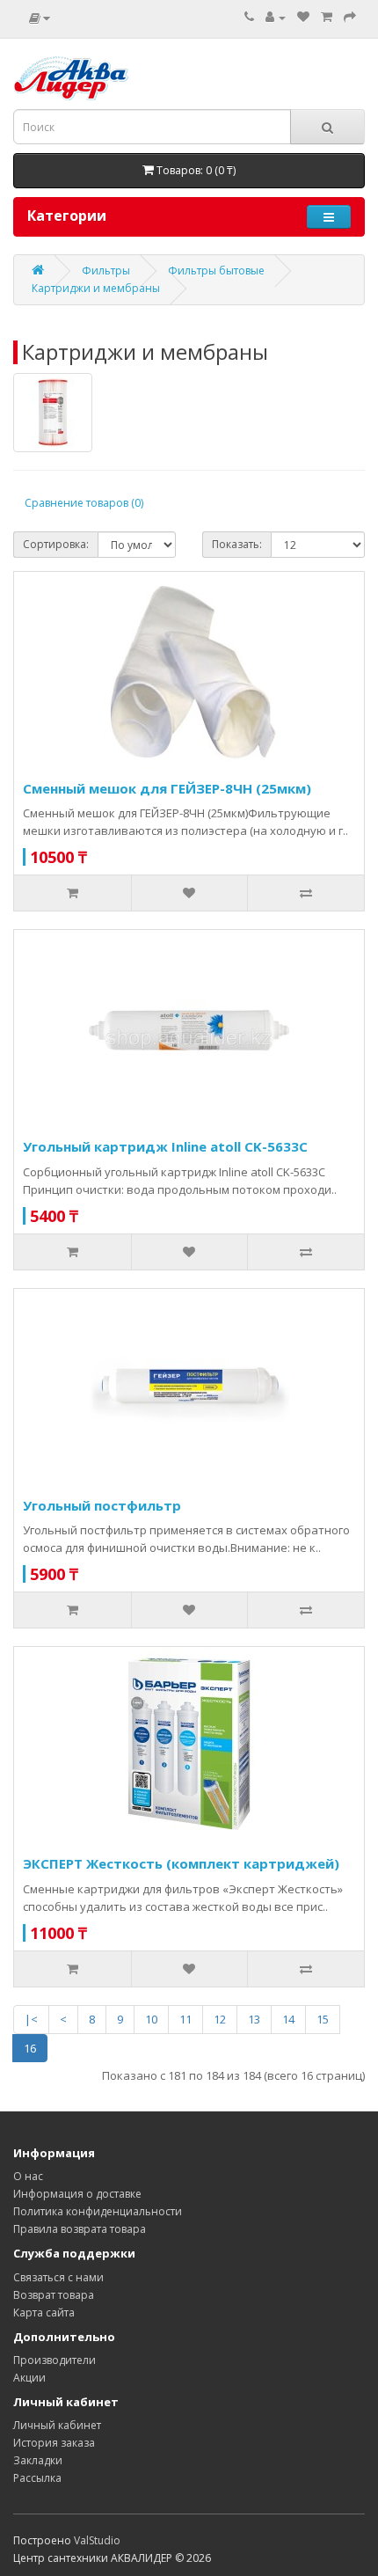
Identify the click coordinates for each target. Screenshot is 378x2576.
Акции (29, 2378)
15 (323, 2019)
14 (288, 2019)
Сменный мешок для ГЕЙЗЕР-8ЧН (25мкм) (167, 788)
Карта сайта (44, 2313)
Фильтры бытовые (216, 271)
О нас (28, 2176)
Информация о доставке (77, 2194)
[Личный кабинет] (276, 17)
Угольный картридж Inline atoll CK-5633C (165, 1146)
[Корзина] (327, 17)
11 (185, 2019)
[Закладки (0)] (303, 17)
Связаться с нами (58, 2277)
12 (220, 2019)
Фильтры (106, 271)
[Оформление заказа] (350, 17)
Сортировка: (56, 544)
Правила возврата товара (80, 2229)
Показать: (237, 544)
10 (151, 2019)
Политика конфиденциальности (98, 2211)
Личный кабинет (57, 2425)
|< (31, 2019)
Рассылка (37, 2478)
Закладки (38, 2460)
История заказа (54, 2443)
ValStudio (97, 2540)
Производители (55, 2360)
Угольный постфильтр (102, 1505)
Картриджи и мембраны (96, 288)
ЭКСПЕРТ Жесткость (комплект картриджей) (181, 1863)
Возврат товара (54, 2295)
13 (254, 2019)
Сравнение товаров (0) (84, 503)
